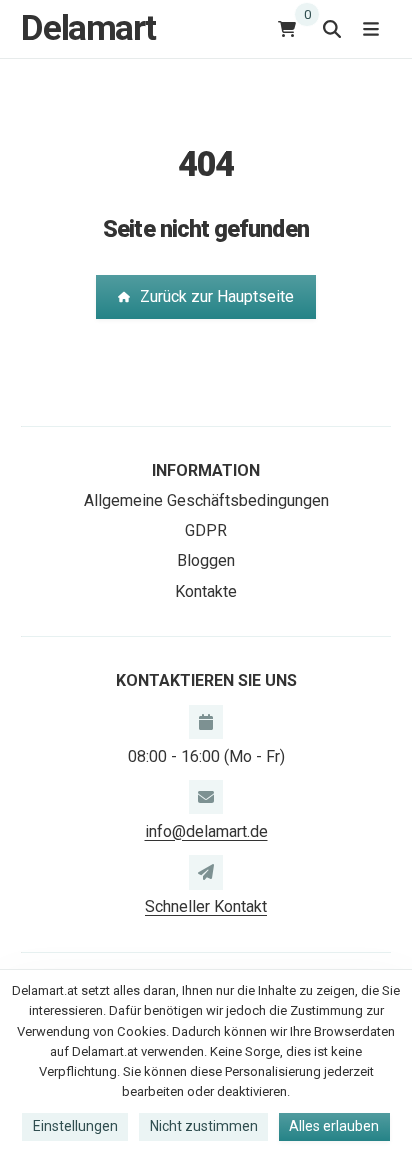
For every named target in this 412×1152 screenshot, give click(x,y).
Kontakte (206, 591)
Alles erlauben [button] (334, 1126)
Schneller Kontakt (206, 906)
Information (206, 470)
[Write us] (206, 872)
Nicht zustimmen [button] (204, 1126)
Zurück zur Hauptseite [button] (217, 296)
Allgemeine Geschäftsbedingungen (206, 500)
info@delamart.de (206, 831)
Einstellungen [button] (75, 1126)
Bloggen (206, 560)
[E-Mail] (206, 797)
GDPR (206, 530)
